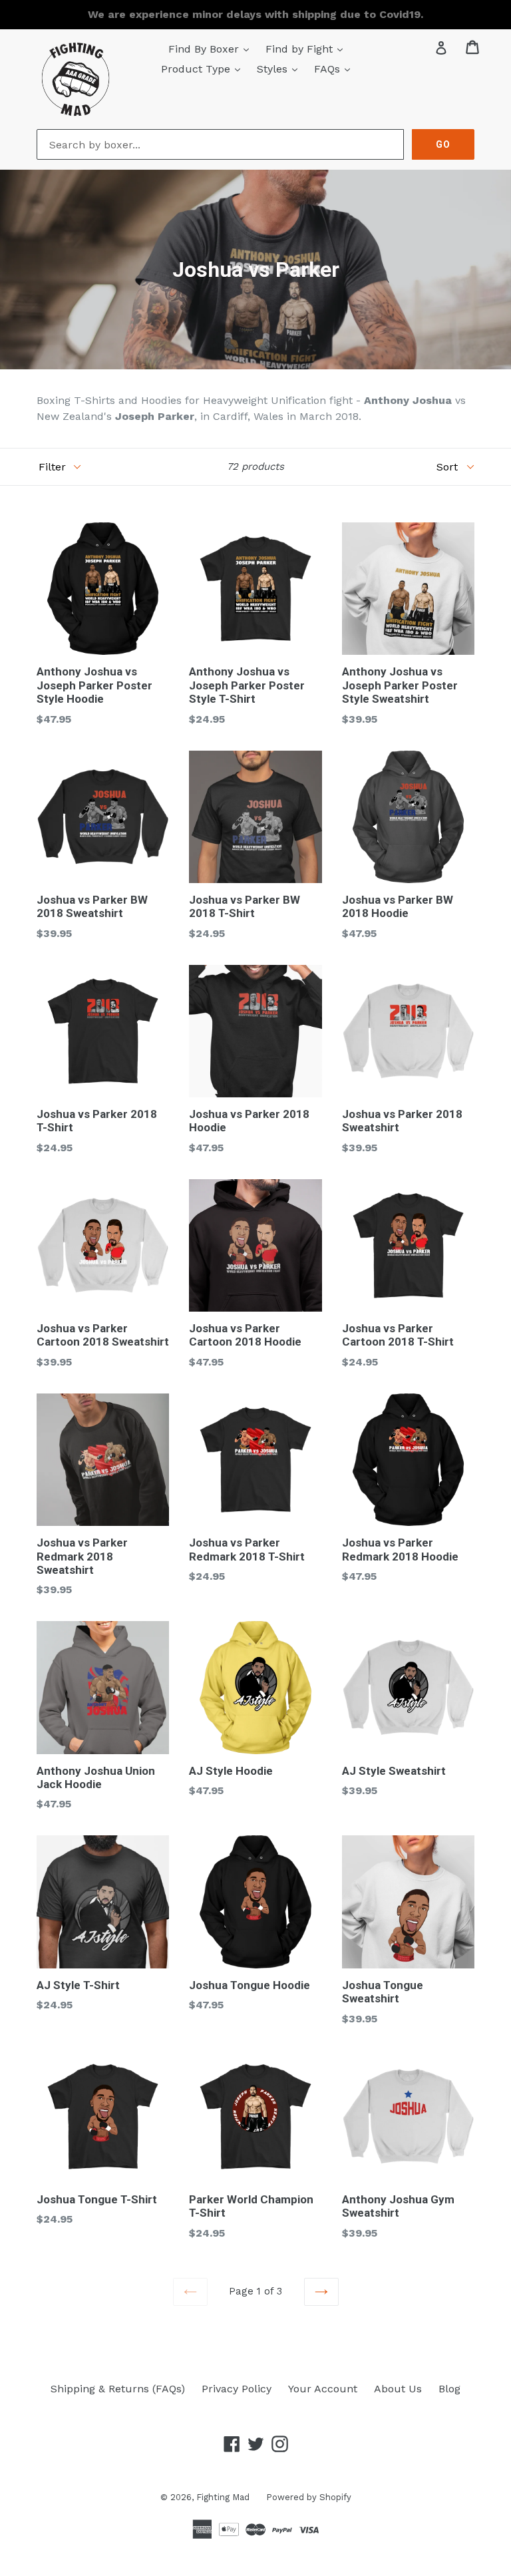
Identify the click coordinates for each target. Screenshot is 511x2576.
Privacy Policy (237, 2389)
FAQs (335, 69)
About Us (398, 2389)
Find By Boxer (212, 49)
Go (443, 144)
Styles (280, 69)
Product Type (204, 69)
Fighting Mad (223, 2497)
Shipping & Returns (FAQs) (118, 2389)
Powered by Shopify (309, 2497)
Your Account (323, 2389)
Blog (449, 2389)
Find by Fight (307, 49)
